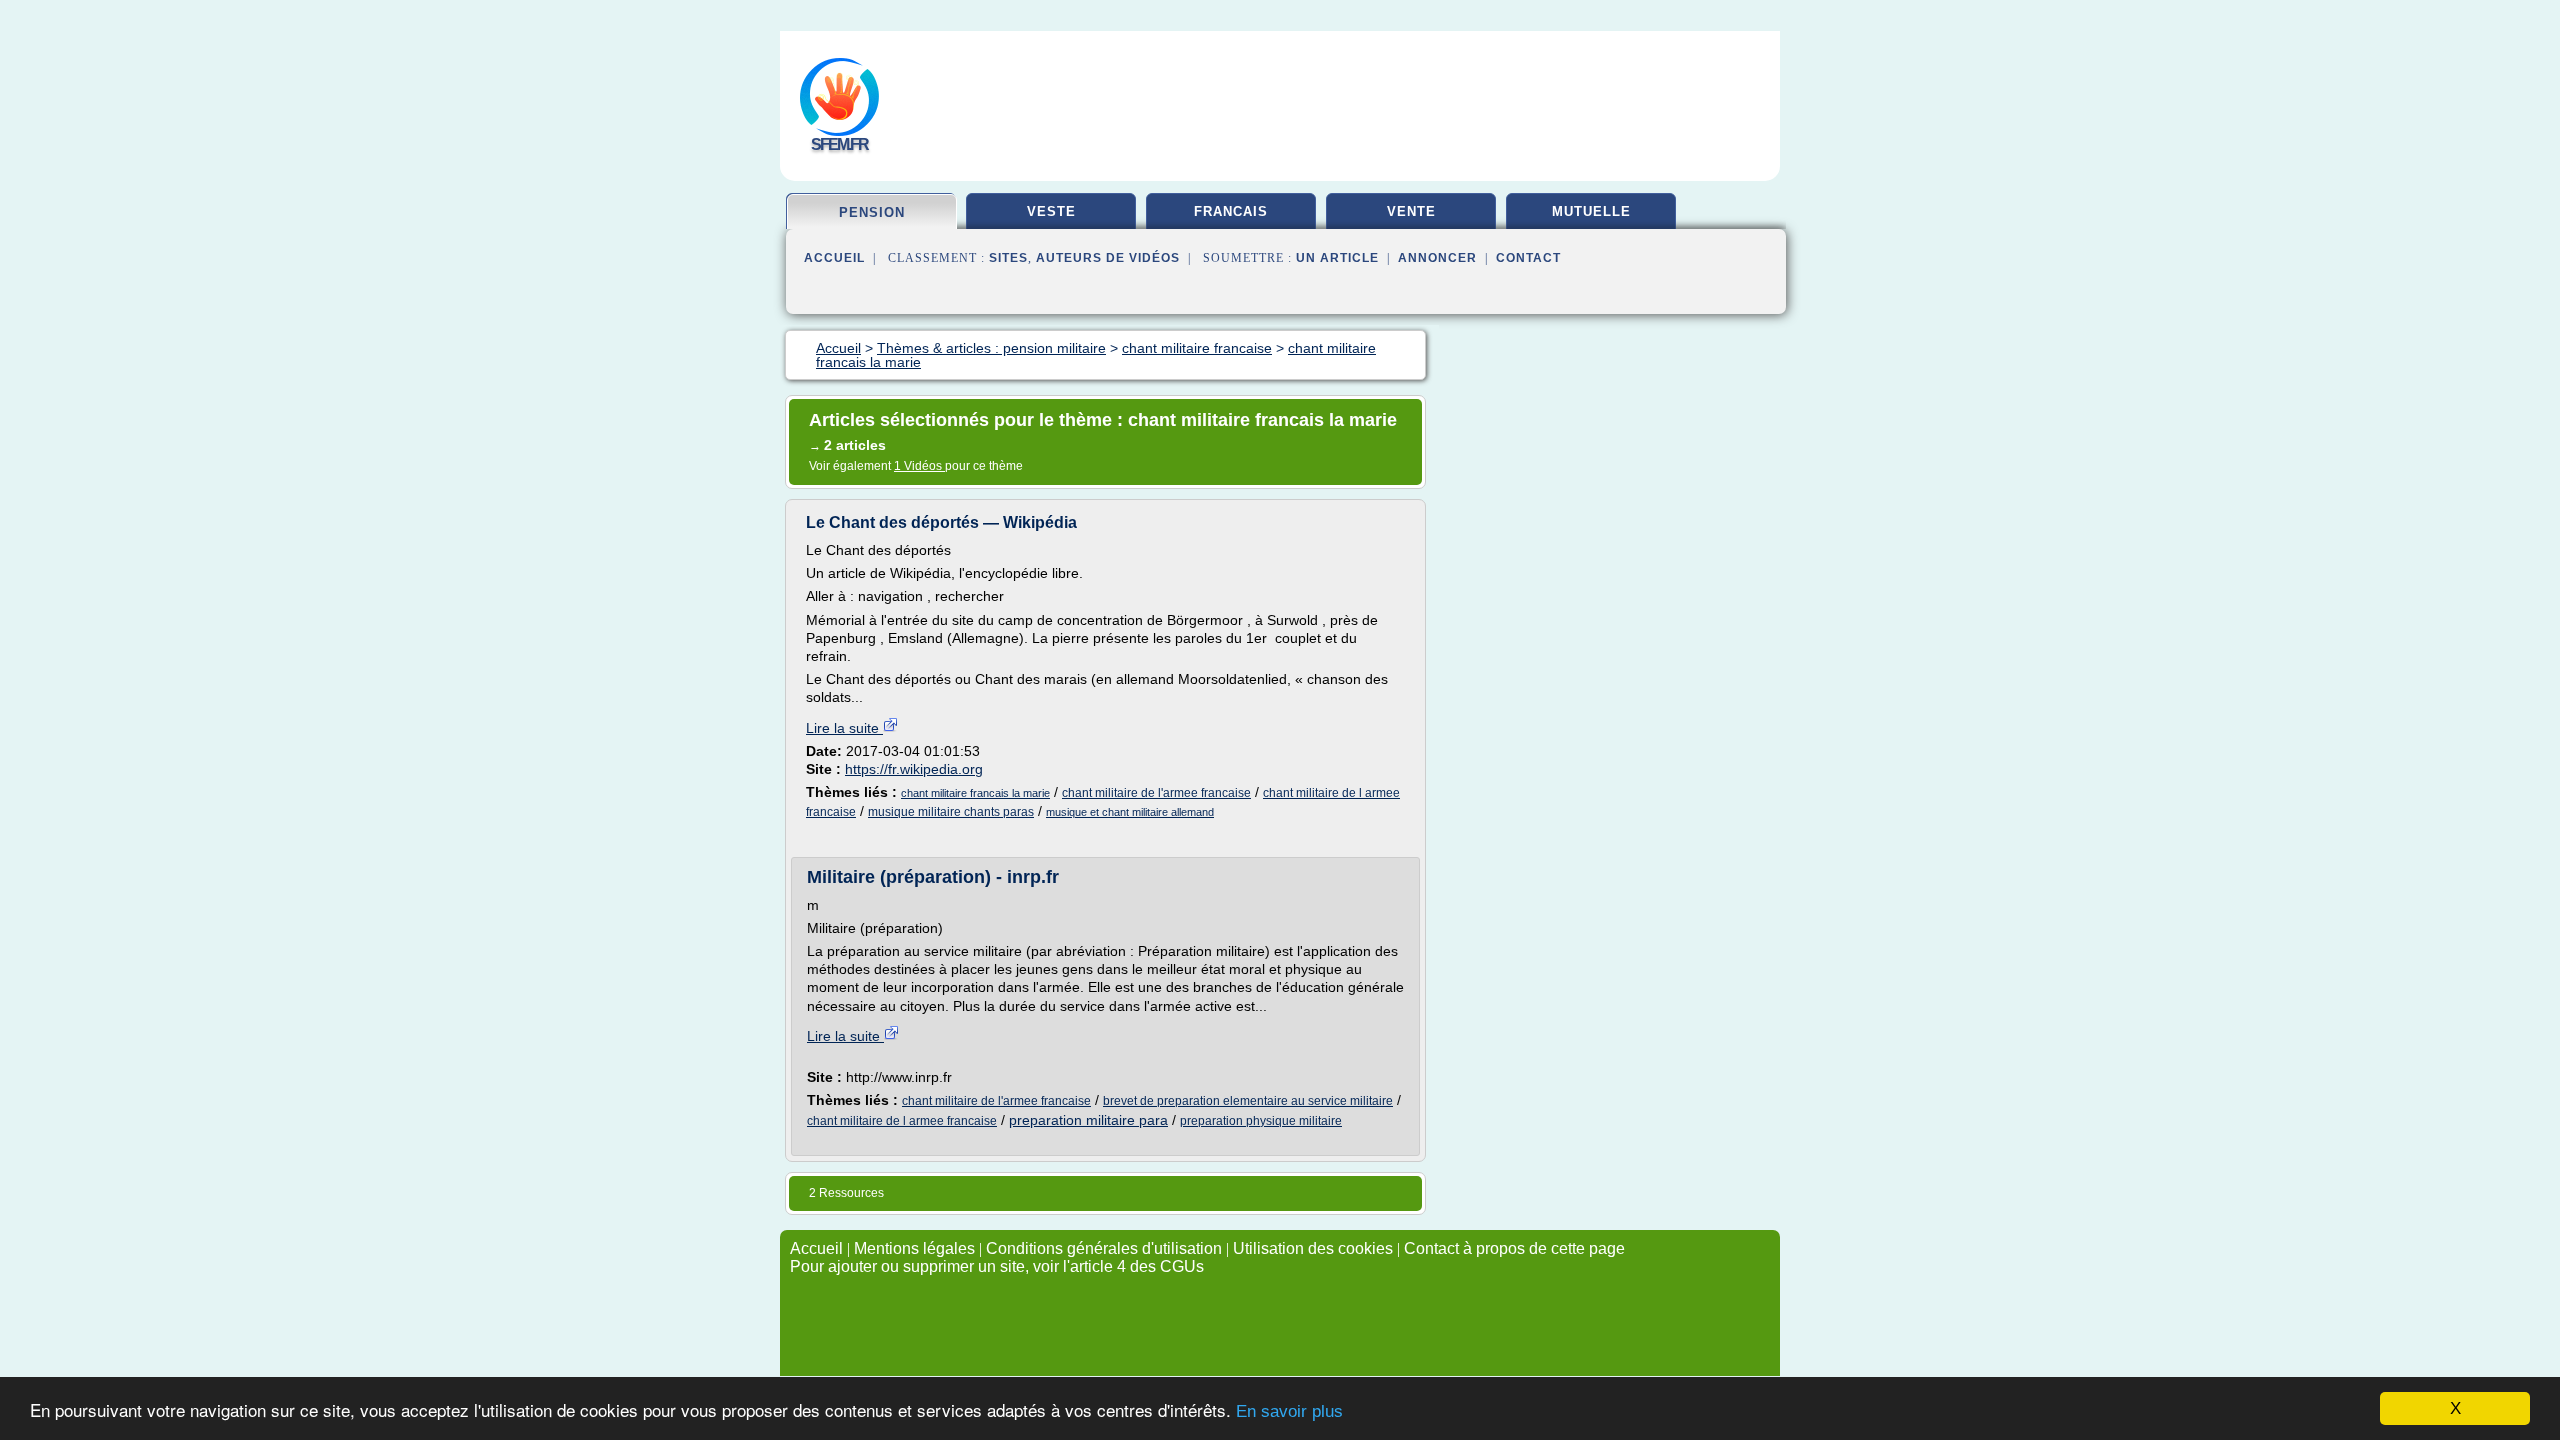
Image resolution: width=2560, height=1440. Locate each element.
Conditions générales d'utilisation (1104, 1248)
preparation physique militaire (1261, 1121)
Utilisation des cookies (1313, 1248)
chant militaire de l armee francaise (902, 1121)
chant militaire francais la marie (975, 793)
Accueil (834, 258)
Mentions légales (914, 1248)
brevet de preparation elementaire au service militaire (1248, 1101)
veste (1051, 211)
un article (1337, 258)
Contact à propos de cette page (1514, 1248)
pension (872, 212)
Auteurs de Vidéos (1108, 258)
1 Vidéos (919, 466)
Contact (1528, 258)
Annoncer (1437, 258)
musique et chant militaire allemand (1130, 812)
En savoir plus (1289, 1411)
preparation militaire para (1088, 1120)
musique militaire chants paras (951, 812)
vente (1411, 211)
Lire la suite (844, 728)
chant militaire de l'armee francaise (1156, 793)
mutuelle (1591, 211)
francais (1231, 211)
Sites (1008, 258)
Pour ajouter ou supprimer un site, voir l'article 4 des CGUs (997, 1266)
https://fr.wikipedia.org (914, 769)
